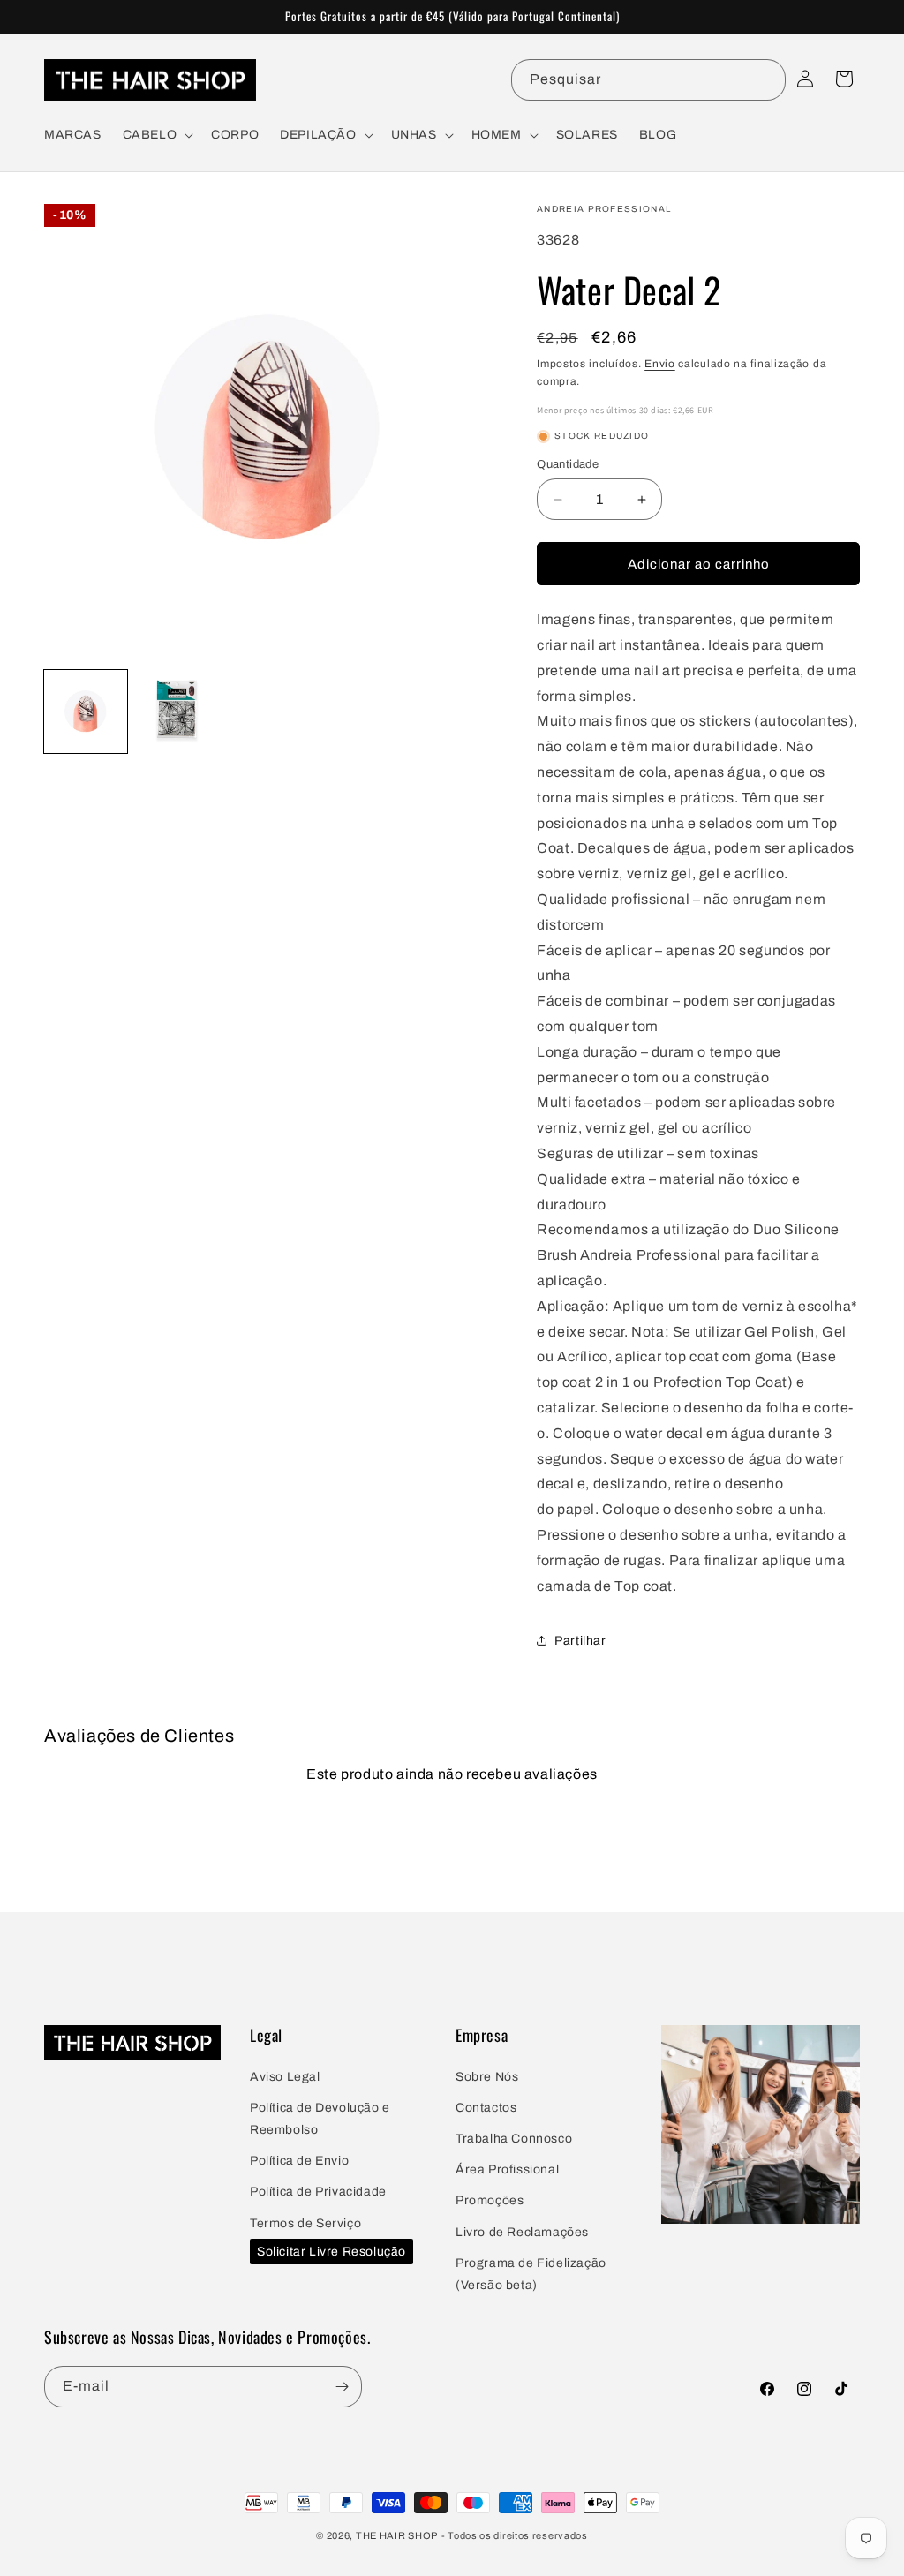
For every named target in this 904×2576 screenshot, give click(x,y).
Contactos (486, 2108)
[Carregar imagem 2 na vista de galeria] (177, 712)
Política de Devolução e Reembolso (320, 2119)
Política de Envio (299, 2161)
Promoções (490, 2200)
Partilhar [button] (580, 1641)
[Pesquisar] (765, 79)
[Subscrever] (342, 2387)
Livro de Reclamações (522, 2232)
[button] (157, 135)
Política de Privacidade (318, 2192)
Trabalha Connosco (514, 2139)
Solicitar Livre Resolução (331, 2252)
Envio (660, 364)
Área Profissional (507, 2169)
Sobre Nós (487, 2077)
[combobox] (648, 80)
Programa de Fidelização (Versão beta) (531, 2274)
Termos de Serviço (305, 2223)
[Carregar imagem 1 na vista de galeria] (86, 712)
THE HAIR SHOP (397, 2535)
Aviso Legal (285, 2077)
